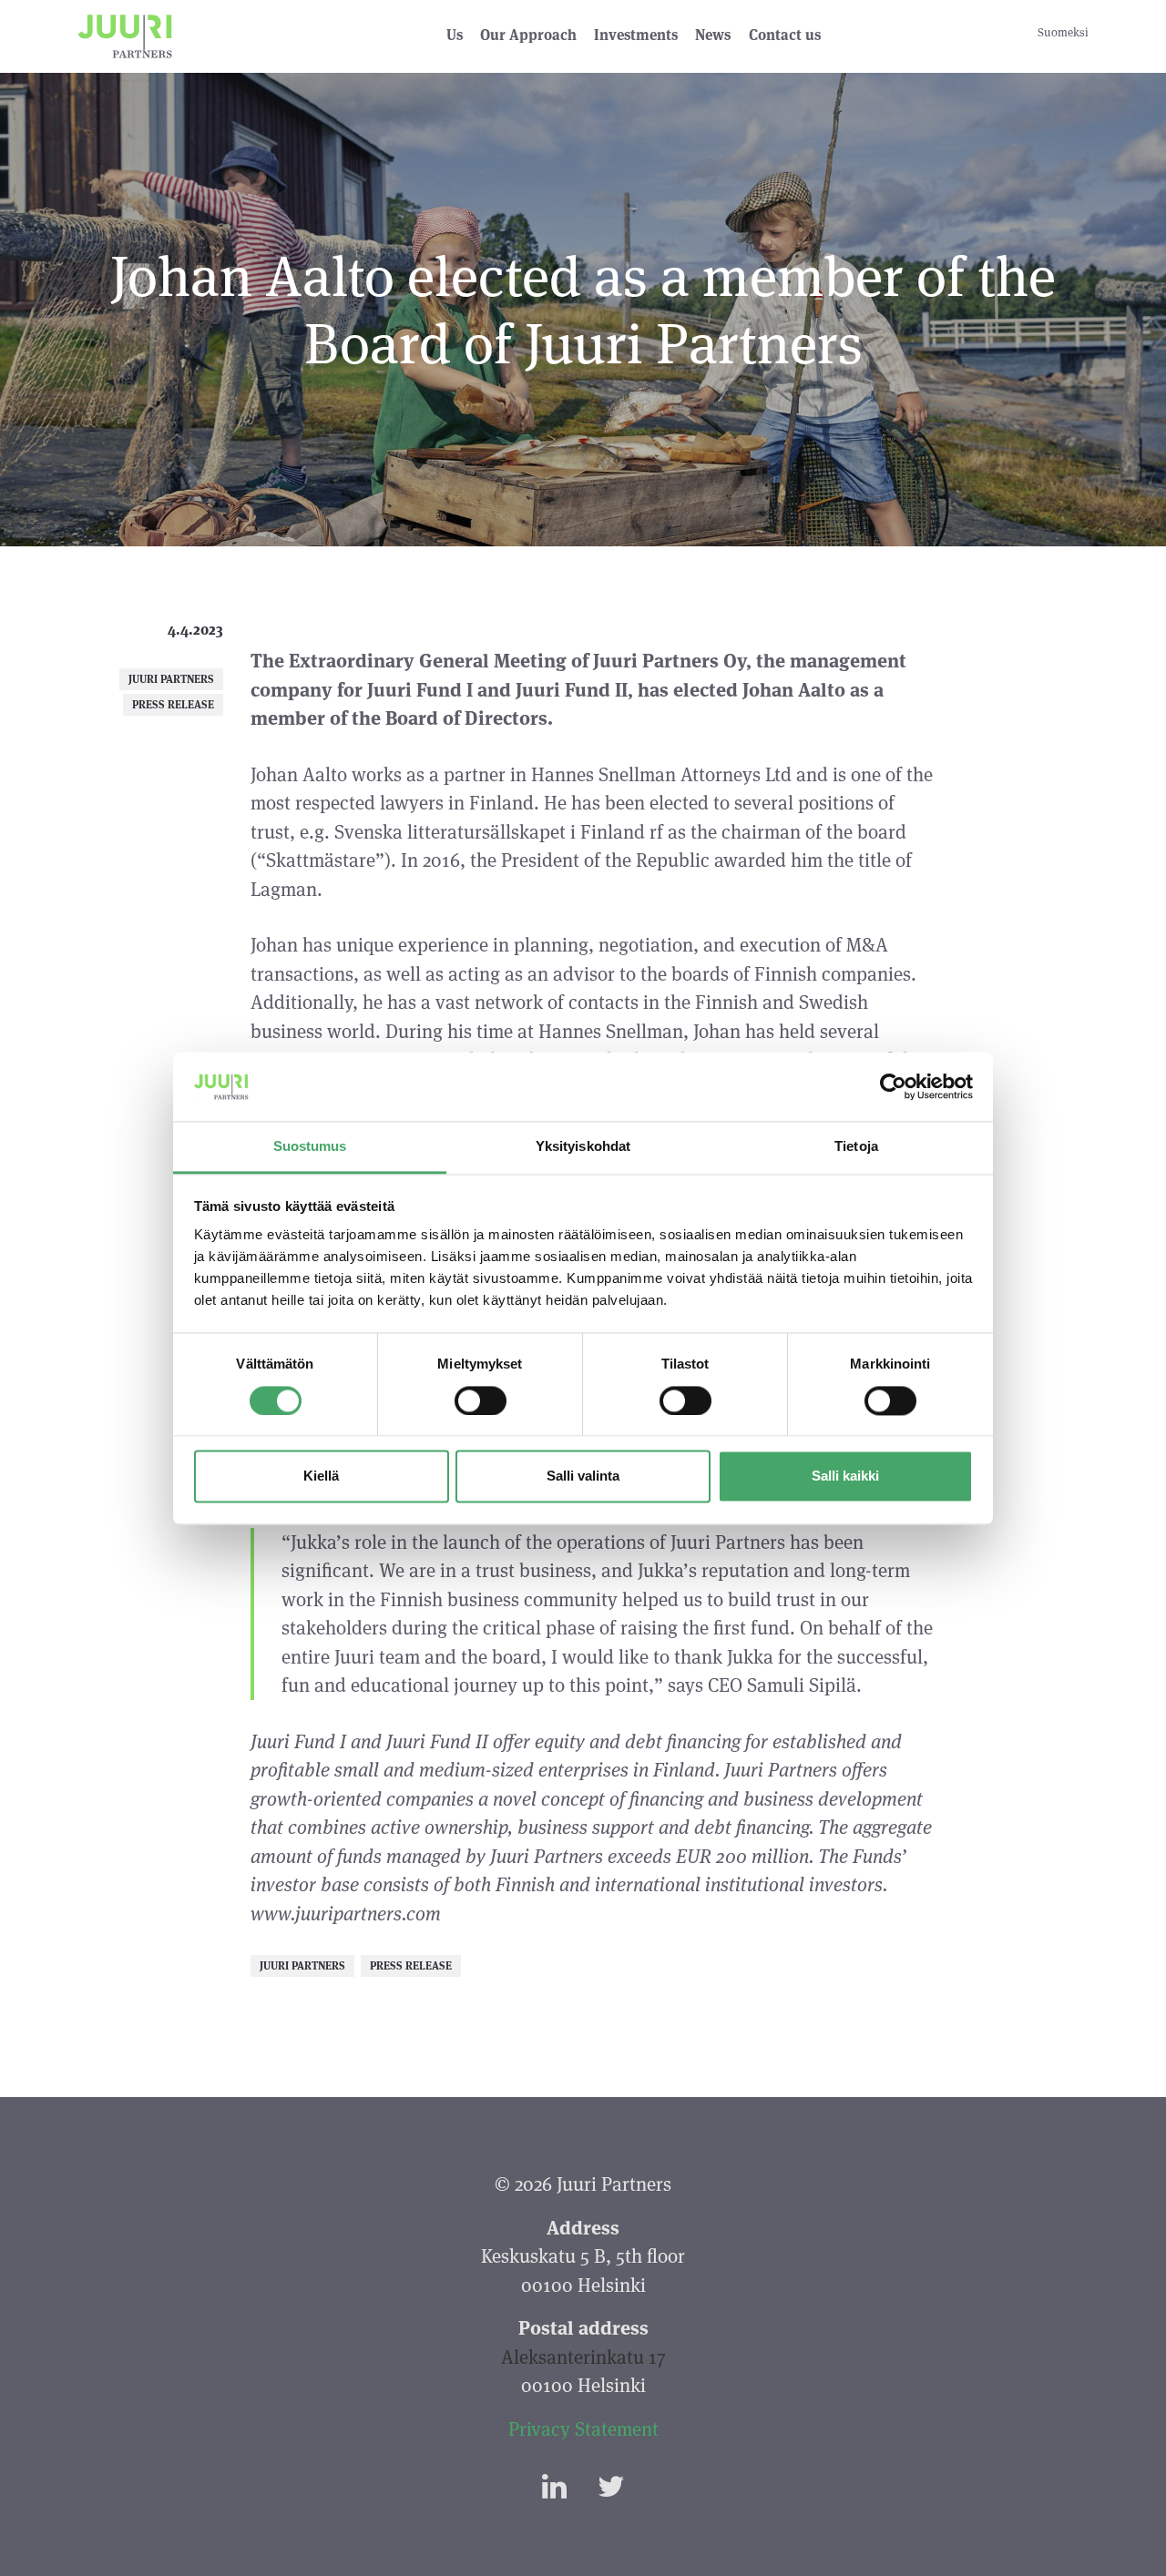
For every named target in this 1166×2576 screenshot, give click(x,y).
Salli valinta (583, 1476)
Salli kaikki (845, 1476)
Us (455, 35)
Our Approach (528, 35)
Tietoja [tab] (856, 1147)
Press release (173, 704)
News (713, 35)
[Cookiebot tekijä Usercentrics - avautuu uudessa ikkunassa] (893, 1086)
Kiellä (321, 1476)
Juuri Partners (171, 679)
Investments (636, 35)
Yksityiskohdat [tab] (583, 1147)
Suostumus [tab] (310, 1147)
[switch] (481, 1400)
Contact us (785, 35)
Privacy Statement (583, 2429)
